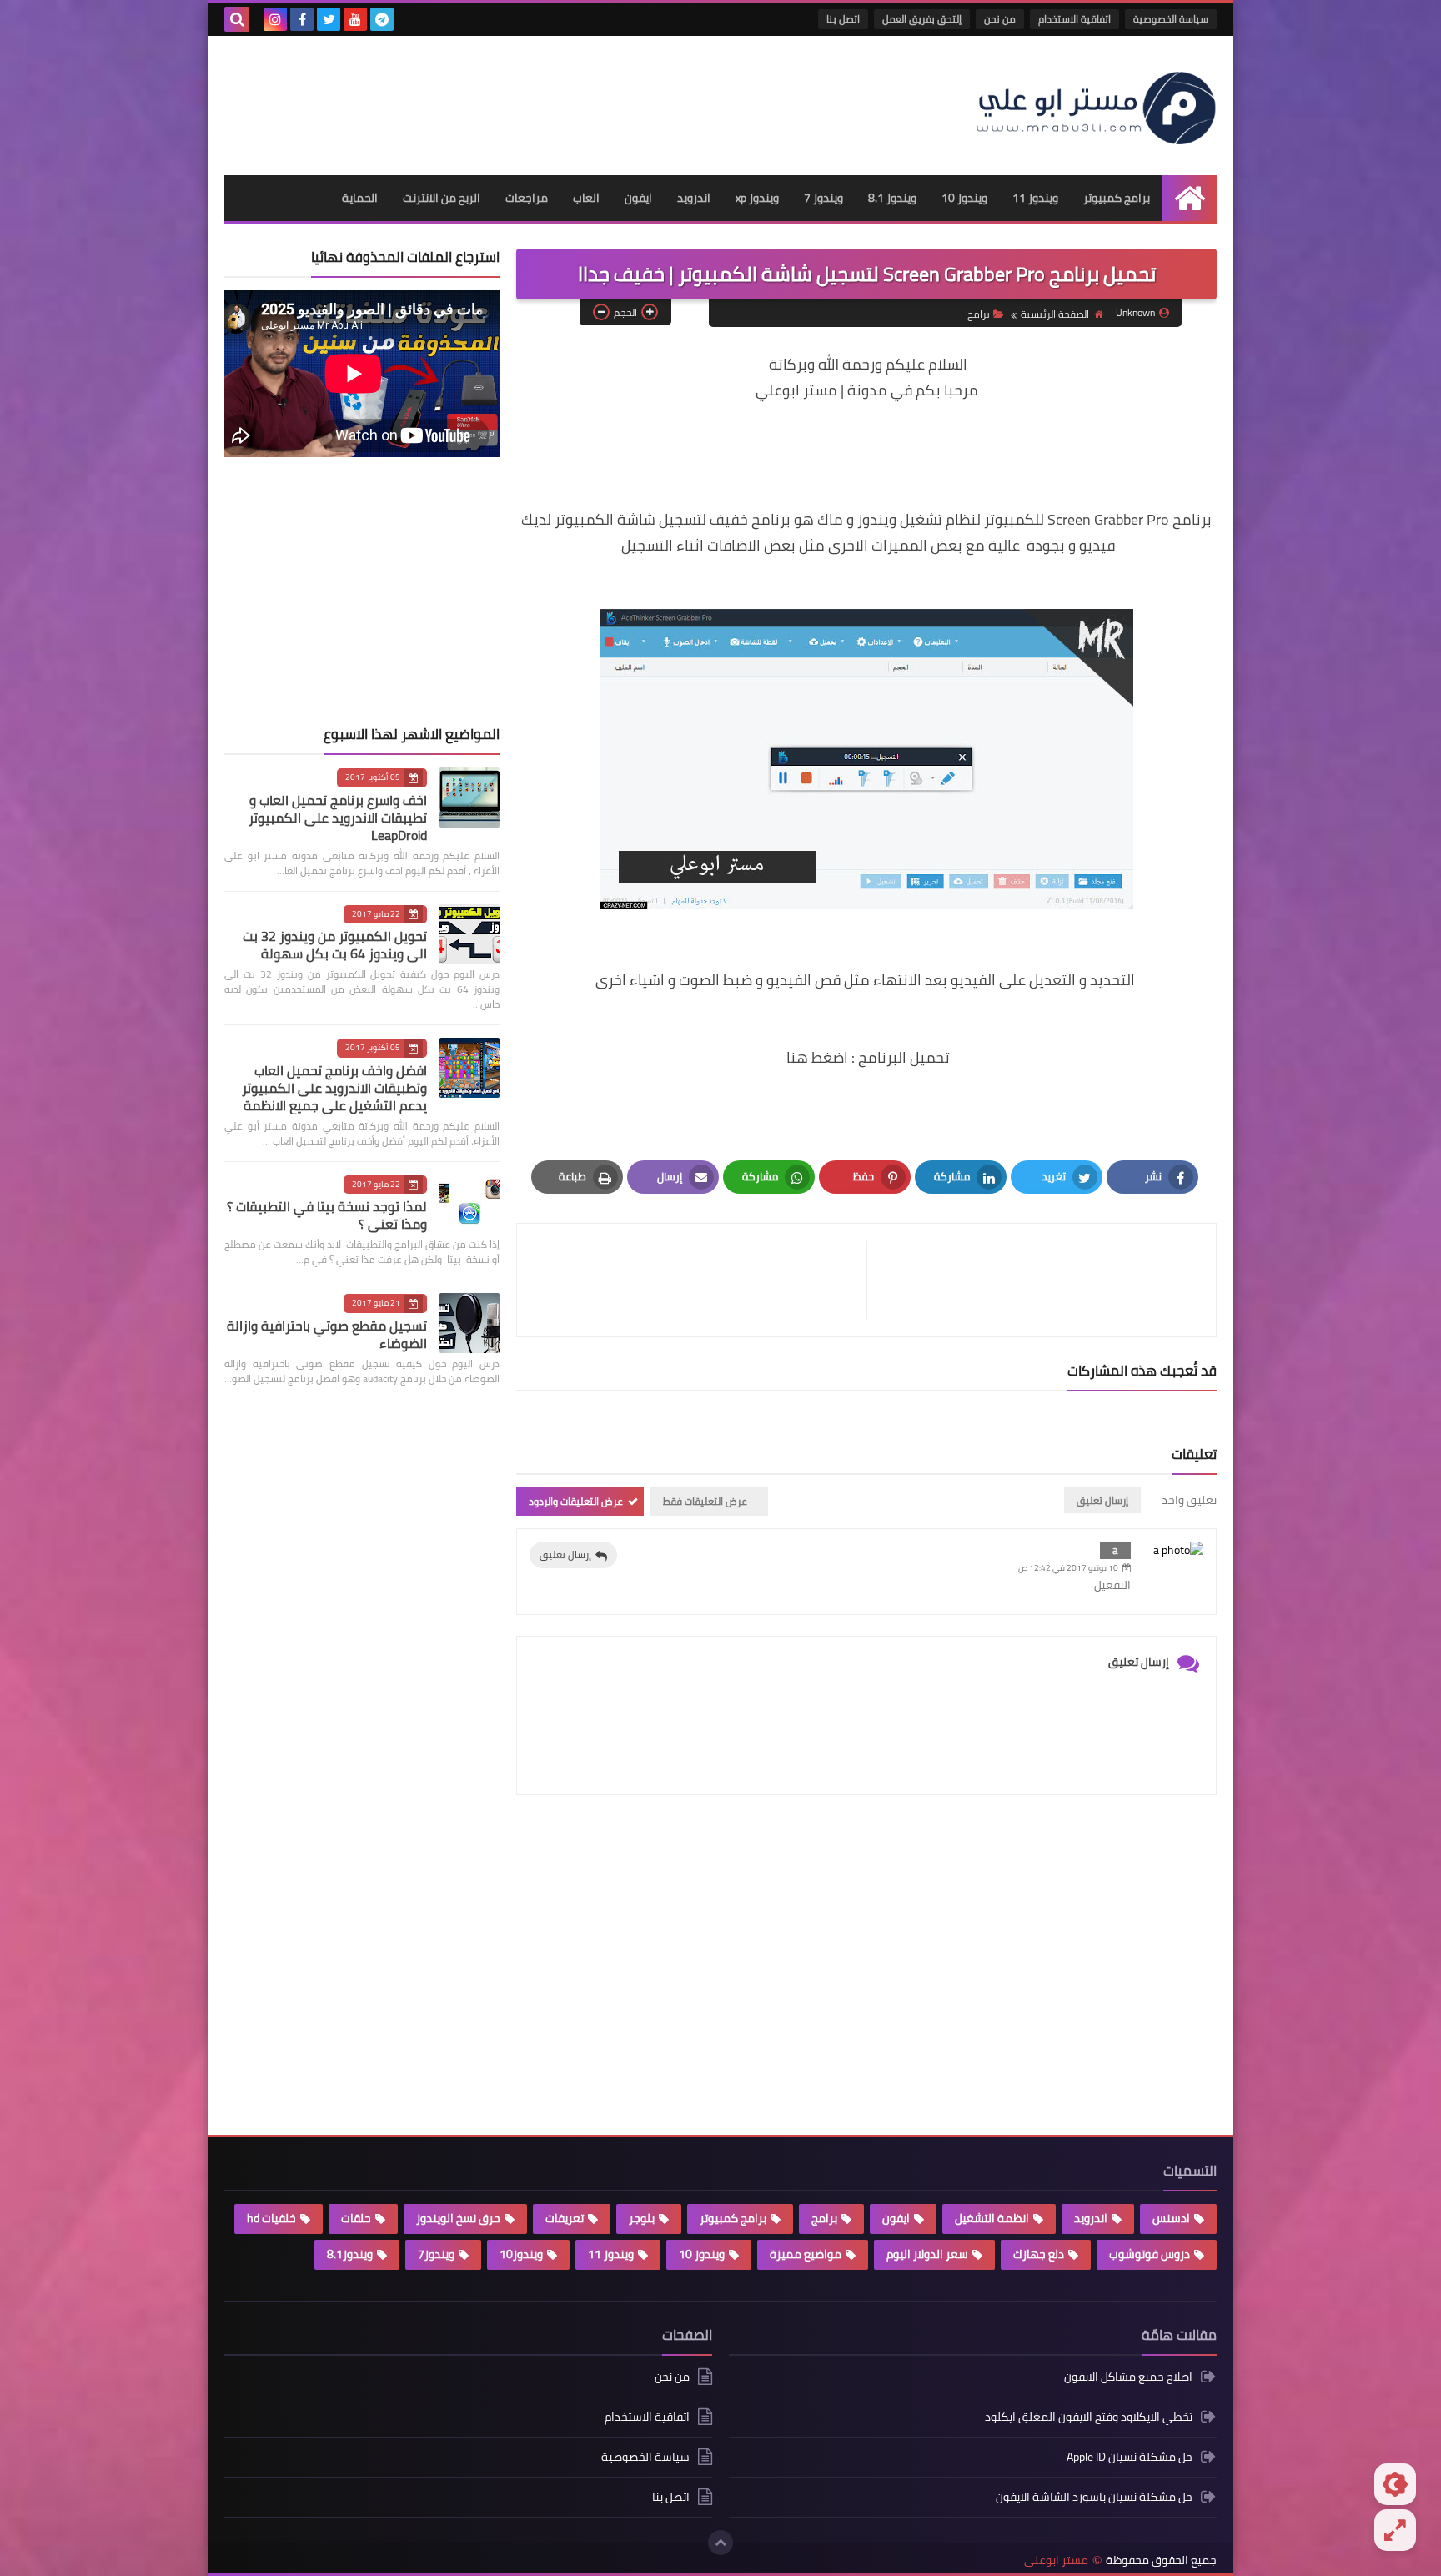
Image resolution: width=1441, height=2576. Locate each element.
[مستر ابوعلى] (1096, 106)
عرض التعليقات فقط (705, 1501)
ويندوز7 (436, 2254)
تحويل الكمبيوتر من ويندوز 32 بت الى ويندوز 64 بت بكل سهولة (335, 945)
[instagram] (275, 19)
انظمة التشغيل (992, 2218)
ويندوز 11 (1035, 198)
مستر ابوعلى (1056, 2561)
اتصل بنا (843, 19)
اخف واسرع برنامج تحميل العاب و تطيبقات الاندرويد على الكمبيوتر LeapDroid (338, 818)
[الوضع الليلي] (1395, 2484)
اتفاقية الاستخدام (1074, 19)
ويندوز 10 (964, 198)
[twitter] (329, 19)
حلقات (356, 2218)
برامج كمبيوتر (1117, 198)
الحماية (360, 198)
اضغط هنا (817, 1057)
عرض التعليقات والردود (576, 1501)
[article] (700, 1280)
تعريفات (565, 2218)
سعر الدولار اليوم (927, 2254)
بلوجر (642, 2218)
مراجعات (527, 198)
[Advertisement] (528, 98)
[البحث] (237, 19)
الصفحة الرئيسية (1055, 314)
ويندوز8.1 (350, 2254)
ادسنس (1171, 2218)
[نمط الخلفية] (1395, 2530)
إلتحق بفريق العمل (922, 19)
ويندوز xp (757, 198)
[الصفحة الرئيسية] (1190, 198)
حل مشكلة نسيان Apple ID (1130, 2457)
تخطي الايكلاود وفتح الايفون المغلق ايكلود (1089, 2417)
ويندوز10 (521, 2254)
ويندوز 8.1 (892, 198)
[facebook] (302, 19)
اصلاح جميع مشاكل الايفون (1128, 2378)
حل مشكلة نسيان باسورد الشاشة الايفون (1094, 2497)
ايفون (638, 198)
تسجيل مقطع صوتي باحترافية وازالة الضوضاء (327, 1334)
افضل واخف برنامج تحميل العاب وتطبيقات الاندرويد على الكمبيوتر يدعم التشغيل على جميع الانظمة (334, 1088)
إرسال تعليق (565, 1555)
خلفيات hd (271, 2218)
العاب (586, 198)
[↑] (720, 2543)
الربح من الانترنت (442, 198)
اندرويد (694, 198)
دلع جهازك (1039, 2254)
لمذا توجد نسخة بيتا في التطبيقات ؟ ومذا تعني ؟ (327, 1215)
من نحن (1000, 19)
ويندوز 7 (823, 198)
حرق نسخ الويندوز (458, 2218)
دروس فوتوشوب (1150, 2254)
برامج (979, 314)
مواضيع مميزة (806, 2254)
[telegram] (382, 19)
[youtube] (355, 19)
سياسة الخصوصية (1171, 19)
